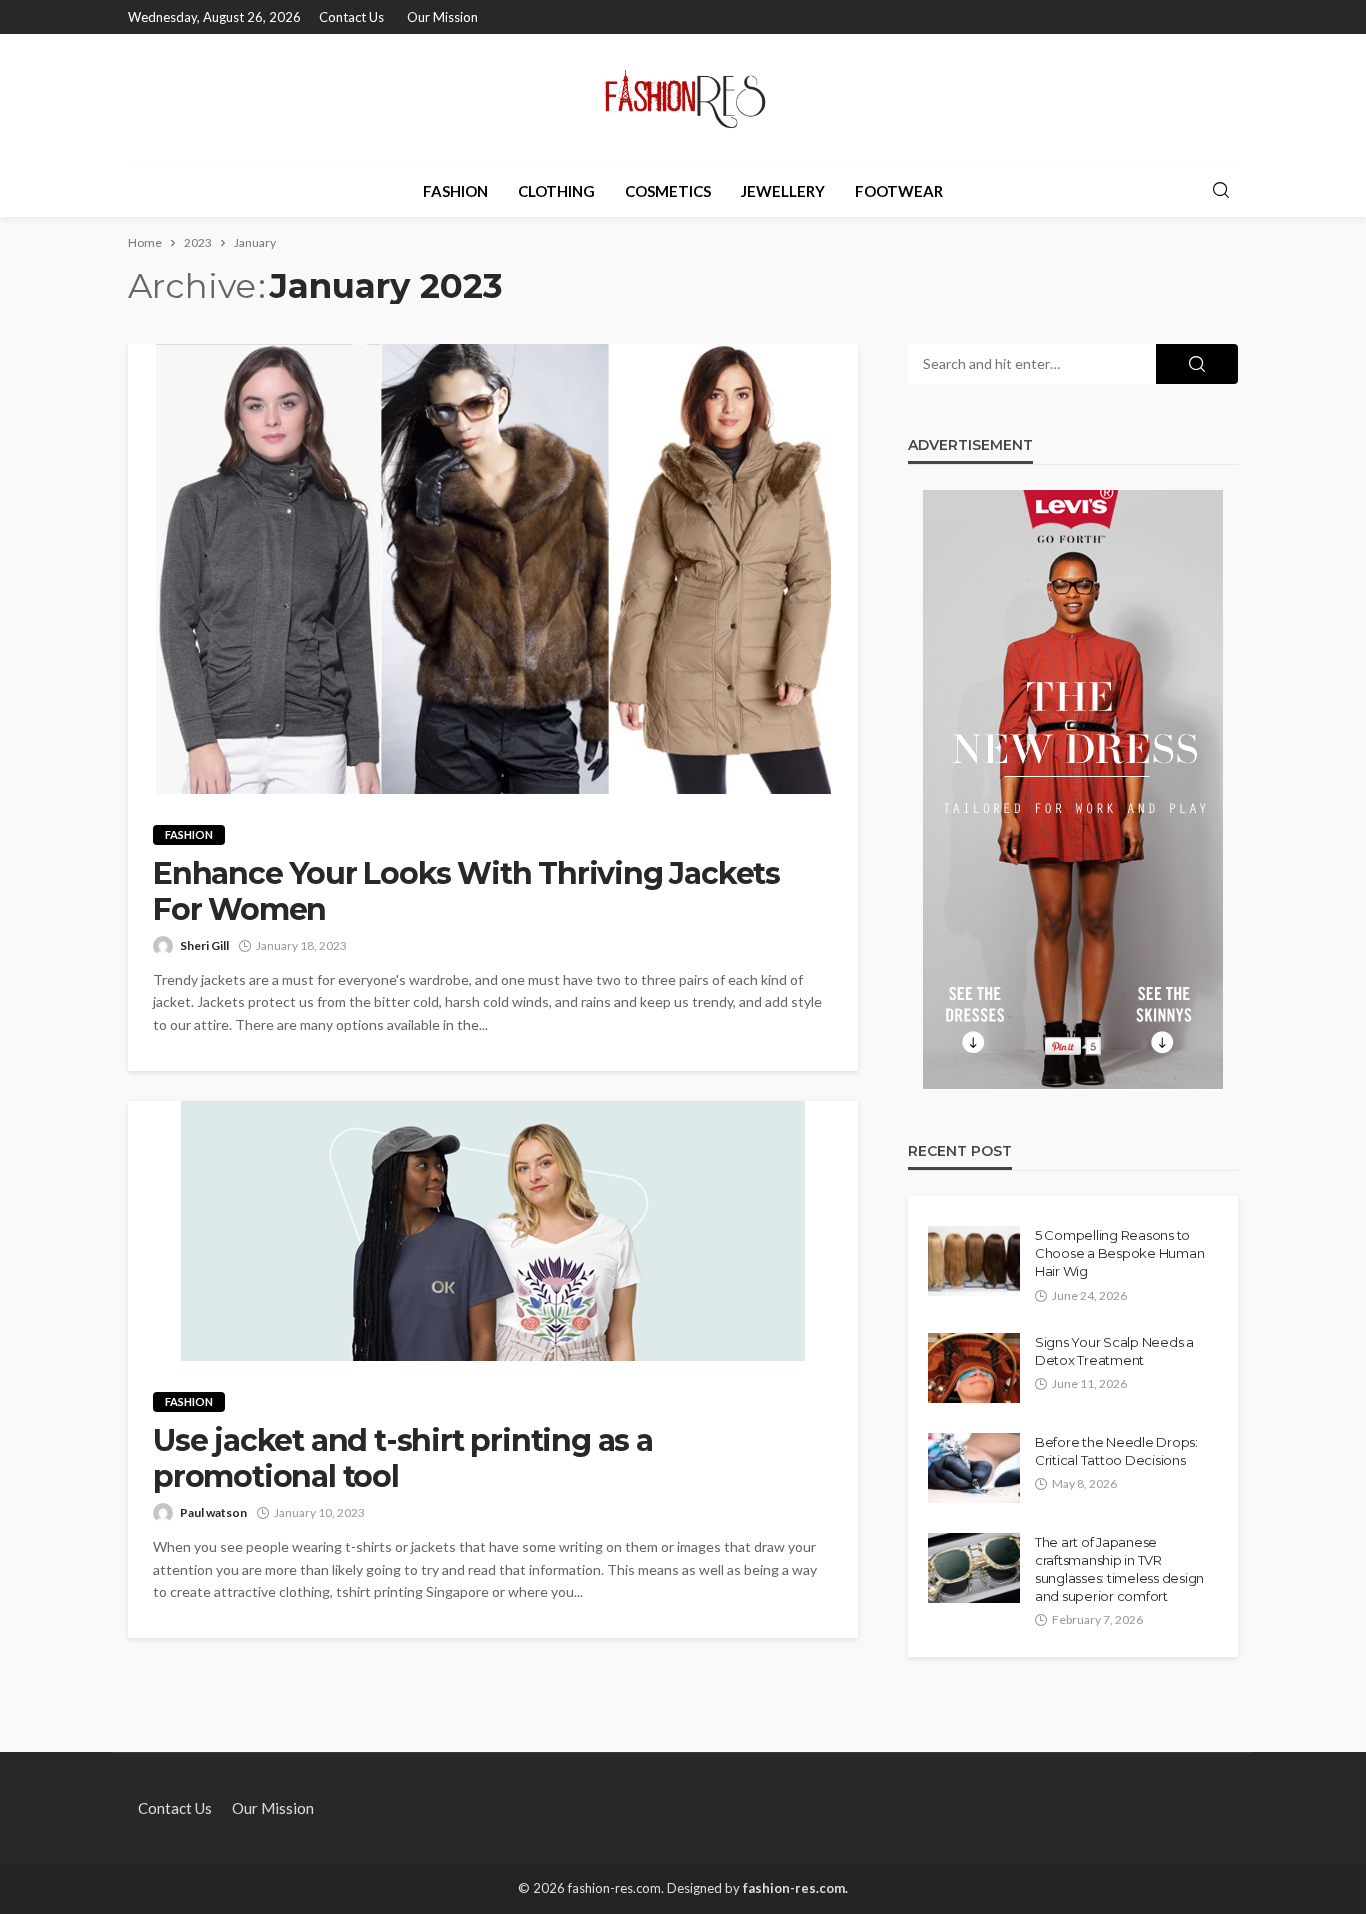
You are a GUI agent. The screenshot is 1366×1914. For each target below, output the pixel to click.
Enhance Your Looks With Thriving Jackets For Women (466, 892)
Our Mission (442, 17)
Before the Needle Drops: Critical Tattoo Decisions (1116, 1451)
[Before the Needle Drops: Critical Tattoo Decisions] (974, 1468)
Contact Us (351, 17)
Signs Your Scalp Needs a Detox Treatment (1114, 1351)
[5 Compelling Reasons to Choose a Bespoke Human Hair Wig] (974, 1261)
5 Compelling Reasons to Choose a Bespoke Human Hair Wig (1119, 1253)
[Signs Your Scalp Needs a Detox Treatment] (974, 1368)
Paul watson (213, 1512)
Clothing (556, 191)
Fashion (455, 191)
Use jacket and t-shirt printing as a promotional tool (403, 1459)
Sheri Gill (204, 945)
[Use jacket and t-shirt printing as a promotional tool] (493, 1231)
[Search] (1221, 191)
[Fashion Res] (683, 99)
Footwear (899, 191)
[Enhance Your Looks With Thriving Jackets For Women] (493, 569)
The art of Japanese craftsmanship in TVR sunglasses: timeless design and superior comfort (1119, 1569)
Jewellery (783, 191)
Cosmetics (668, 191)
